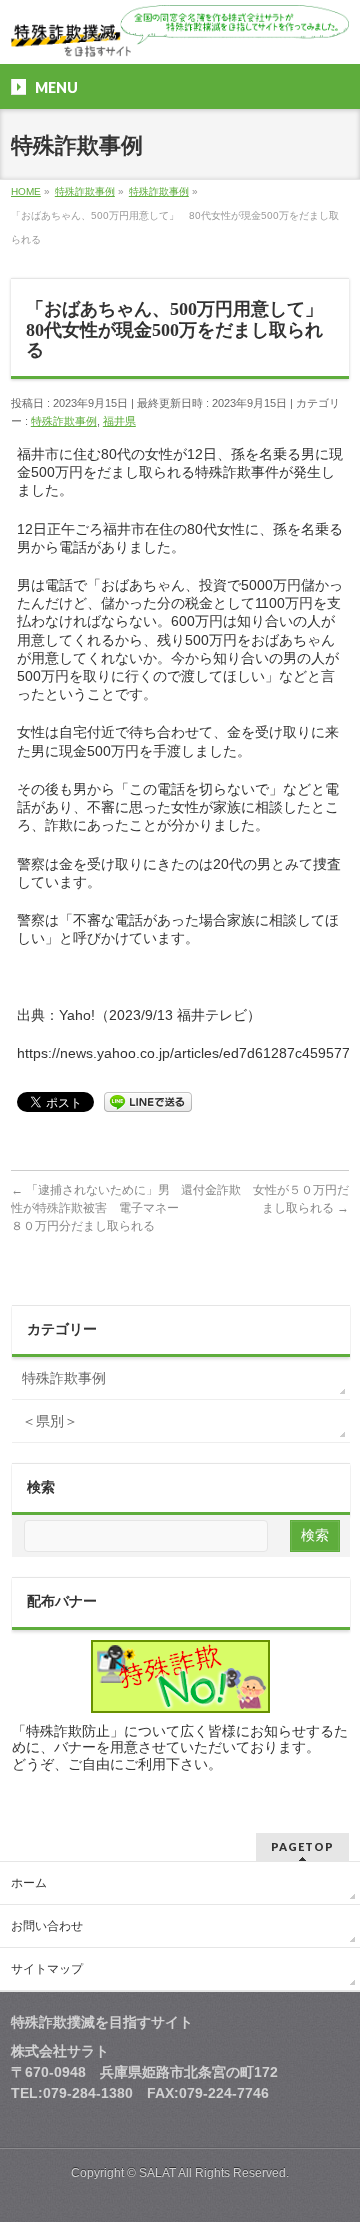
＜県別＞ (50, 1421)
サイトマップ (47, 1969)
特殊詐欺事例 (64, 421)
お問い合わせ (47, 1926)
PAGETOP (302, 1846)
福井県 (119, 421)
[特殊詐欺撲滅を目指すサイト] (180, 34)
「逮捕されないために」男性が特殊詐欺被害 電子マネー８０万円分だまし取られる (95, 1208)
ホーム (29, 1883)
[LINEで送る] (148, 1101)
